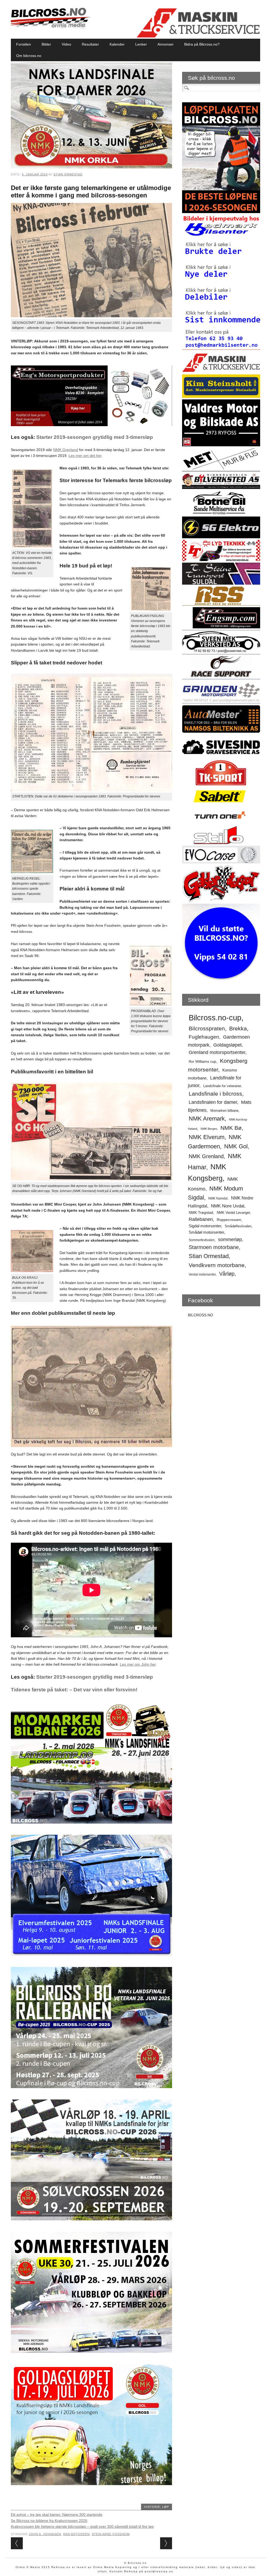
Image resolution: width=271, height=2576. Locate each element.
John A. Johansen (45, 2534)
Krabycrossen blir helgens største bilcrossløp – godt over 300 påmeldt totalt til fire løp (82, 2526)
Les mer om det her (85, 456)
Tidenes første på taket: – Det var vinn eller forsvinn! (74, 1690)
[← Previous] (17, 2543)
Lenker (141, 44)
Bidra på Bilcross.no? (202, 44)
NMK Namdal (218, 1198)
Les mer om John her (138, 1664)
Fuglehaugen (204, 1037)
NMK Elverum (207, 1137)
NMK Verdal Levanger (233, 1213)
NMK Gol (236, 1146)
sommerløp (230, 1240)
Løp (166, 2507)
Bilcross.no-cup (215, 1018)
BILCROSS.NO (200, 1315)
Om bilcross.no (29, 56)
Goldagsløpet (227, 1045)
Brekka (238, 1028)
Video (66, 44)
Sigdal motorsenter (205, 1226)
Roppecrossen (229, 1220)
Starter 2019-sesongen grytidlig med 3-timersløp (95, 437)
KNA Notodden (76, 2534)
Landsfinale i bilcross (215, 1094)
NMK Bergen (209, 1129)
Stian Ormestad (68, 174)
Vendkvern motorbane (217, 1265)
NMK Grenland (66, 450)
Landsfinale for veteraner (222, 1086)
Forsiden (24, 44)
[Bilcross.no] (51, 28)
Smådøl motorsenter (206, 1232)
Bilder (46, 44)
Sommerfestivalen (202, 1240)
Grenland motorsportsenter (217, 1052)
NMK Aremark (207, 1119)
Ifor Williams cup (202, 1062)
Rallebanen (201, 1219)
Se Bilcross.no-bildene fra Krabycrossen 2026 (49, 2521)
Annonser (166, 44)
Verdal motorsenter (202, 1274)
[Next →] (166, 2543)
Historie (152, 2507)
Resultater (90, 44)
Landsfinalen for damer (213, 1102)
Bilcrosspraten (207, 1028)
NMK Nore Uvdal (228, 1206)
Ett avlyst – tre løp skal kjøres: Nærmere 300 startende (57, 2515)
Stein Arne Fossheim (111, 2534)
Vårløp (227, 1274)
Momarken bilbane (224, 1111)
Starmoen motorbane (214, 1247)
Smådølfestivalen (238, 1226)
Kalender (117, 44)
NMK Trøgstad (201, 1212)
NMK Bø (231, 1128)
